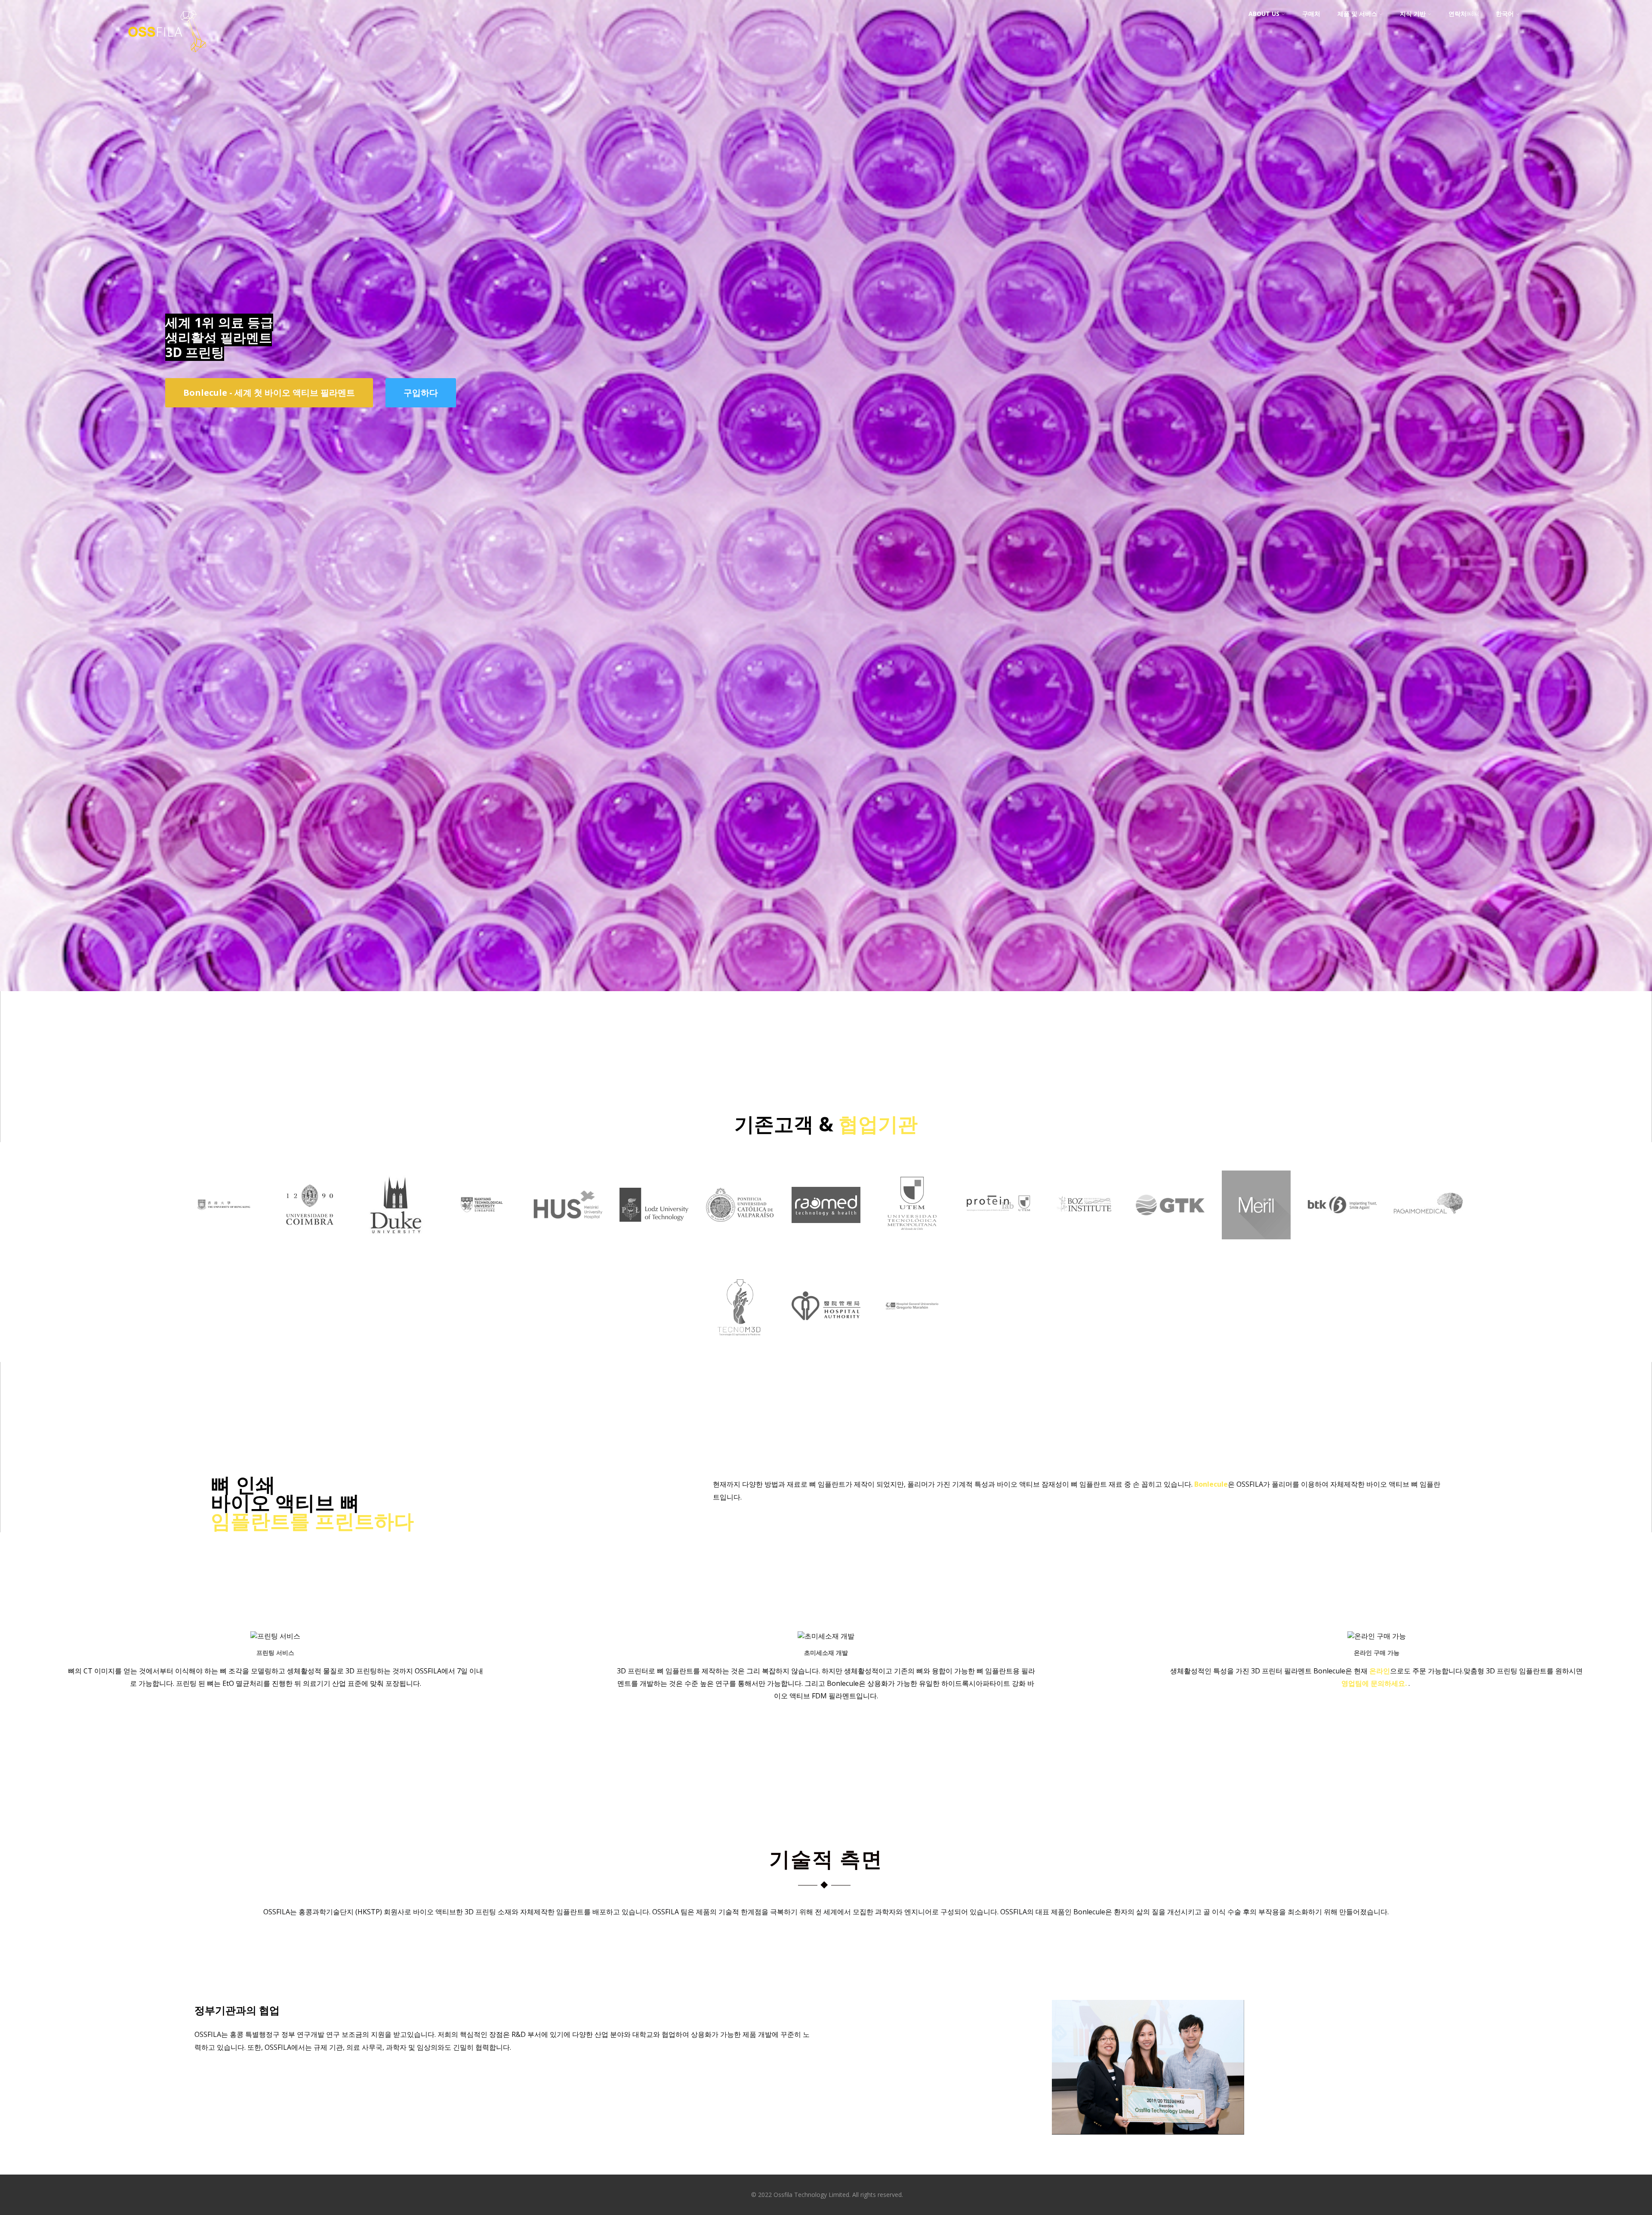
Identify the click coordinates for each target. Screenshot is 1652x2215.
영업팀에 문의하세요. (1375, 1683)
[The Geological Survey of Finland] (1170, 1228)
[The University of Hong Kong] (224, 1240)
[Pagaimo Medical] (1428, 1229)
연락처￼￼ (1464, 14)
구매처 (1311, 14)
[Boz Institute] (1084, 1227)
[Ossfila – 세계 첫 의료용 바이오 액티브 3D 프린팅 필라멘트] (167, 58)
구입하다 (421, 393)
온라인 (1380, 1671)
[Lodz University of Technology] (654, 1234)
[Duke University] (396, 1252)
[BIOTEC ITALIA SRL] (1342, 1235)
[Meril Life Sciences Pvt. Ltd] (1256, 1252)
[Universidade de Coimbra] (310, 1252)
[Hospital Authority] (826, 1333)
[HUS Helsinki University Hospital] (568, 1232)
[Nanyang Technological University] (482, 1232)
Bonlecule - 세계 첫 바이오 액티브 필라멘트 (269, 393)
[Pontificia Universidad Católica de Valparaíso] (740, 1235)
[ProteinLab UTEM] (998, 1251)
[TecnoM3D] (740, 1353)
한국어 (1505, 14)
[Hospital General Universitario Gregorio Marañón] (912, 1336)
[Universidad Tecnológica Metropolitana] (912, 1252)
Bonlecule (1211, 1484)
